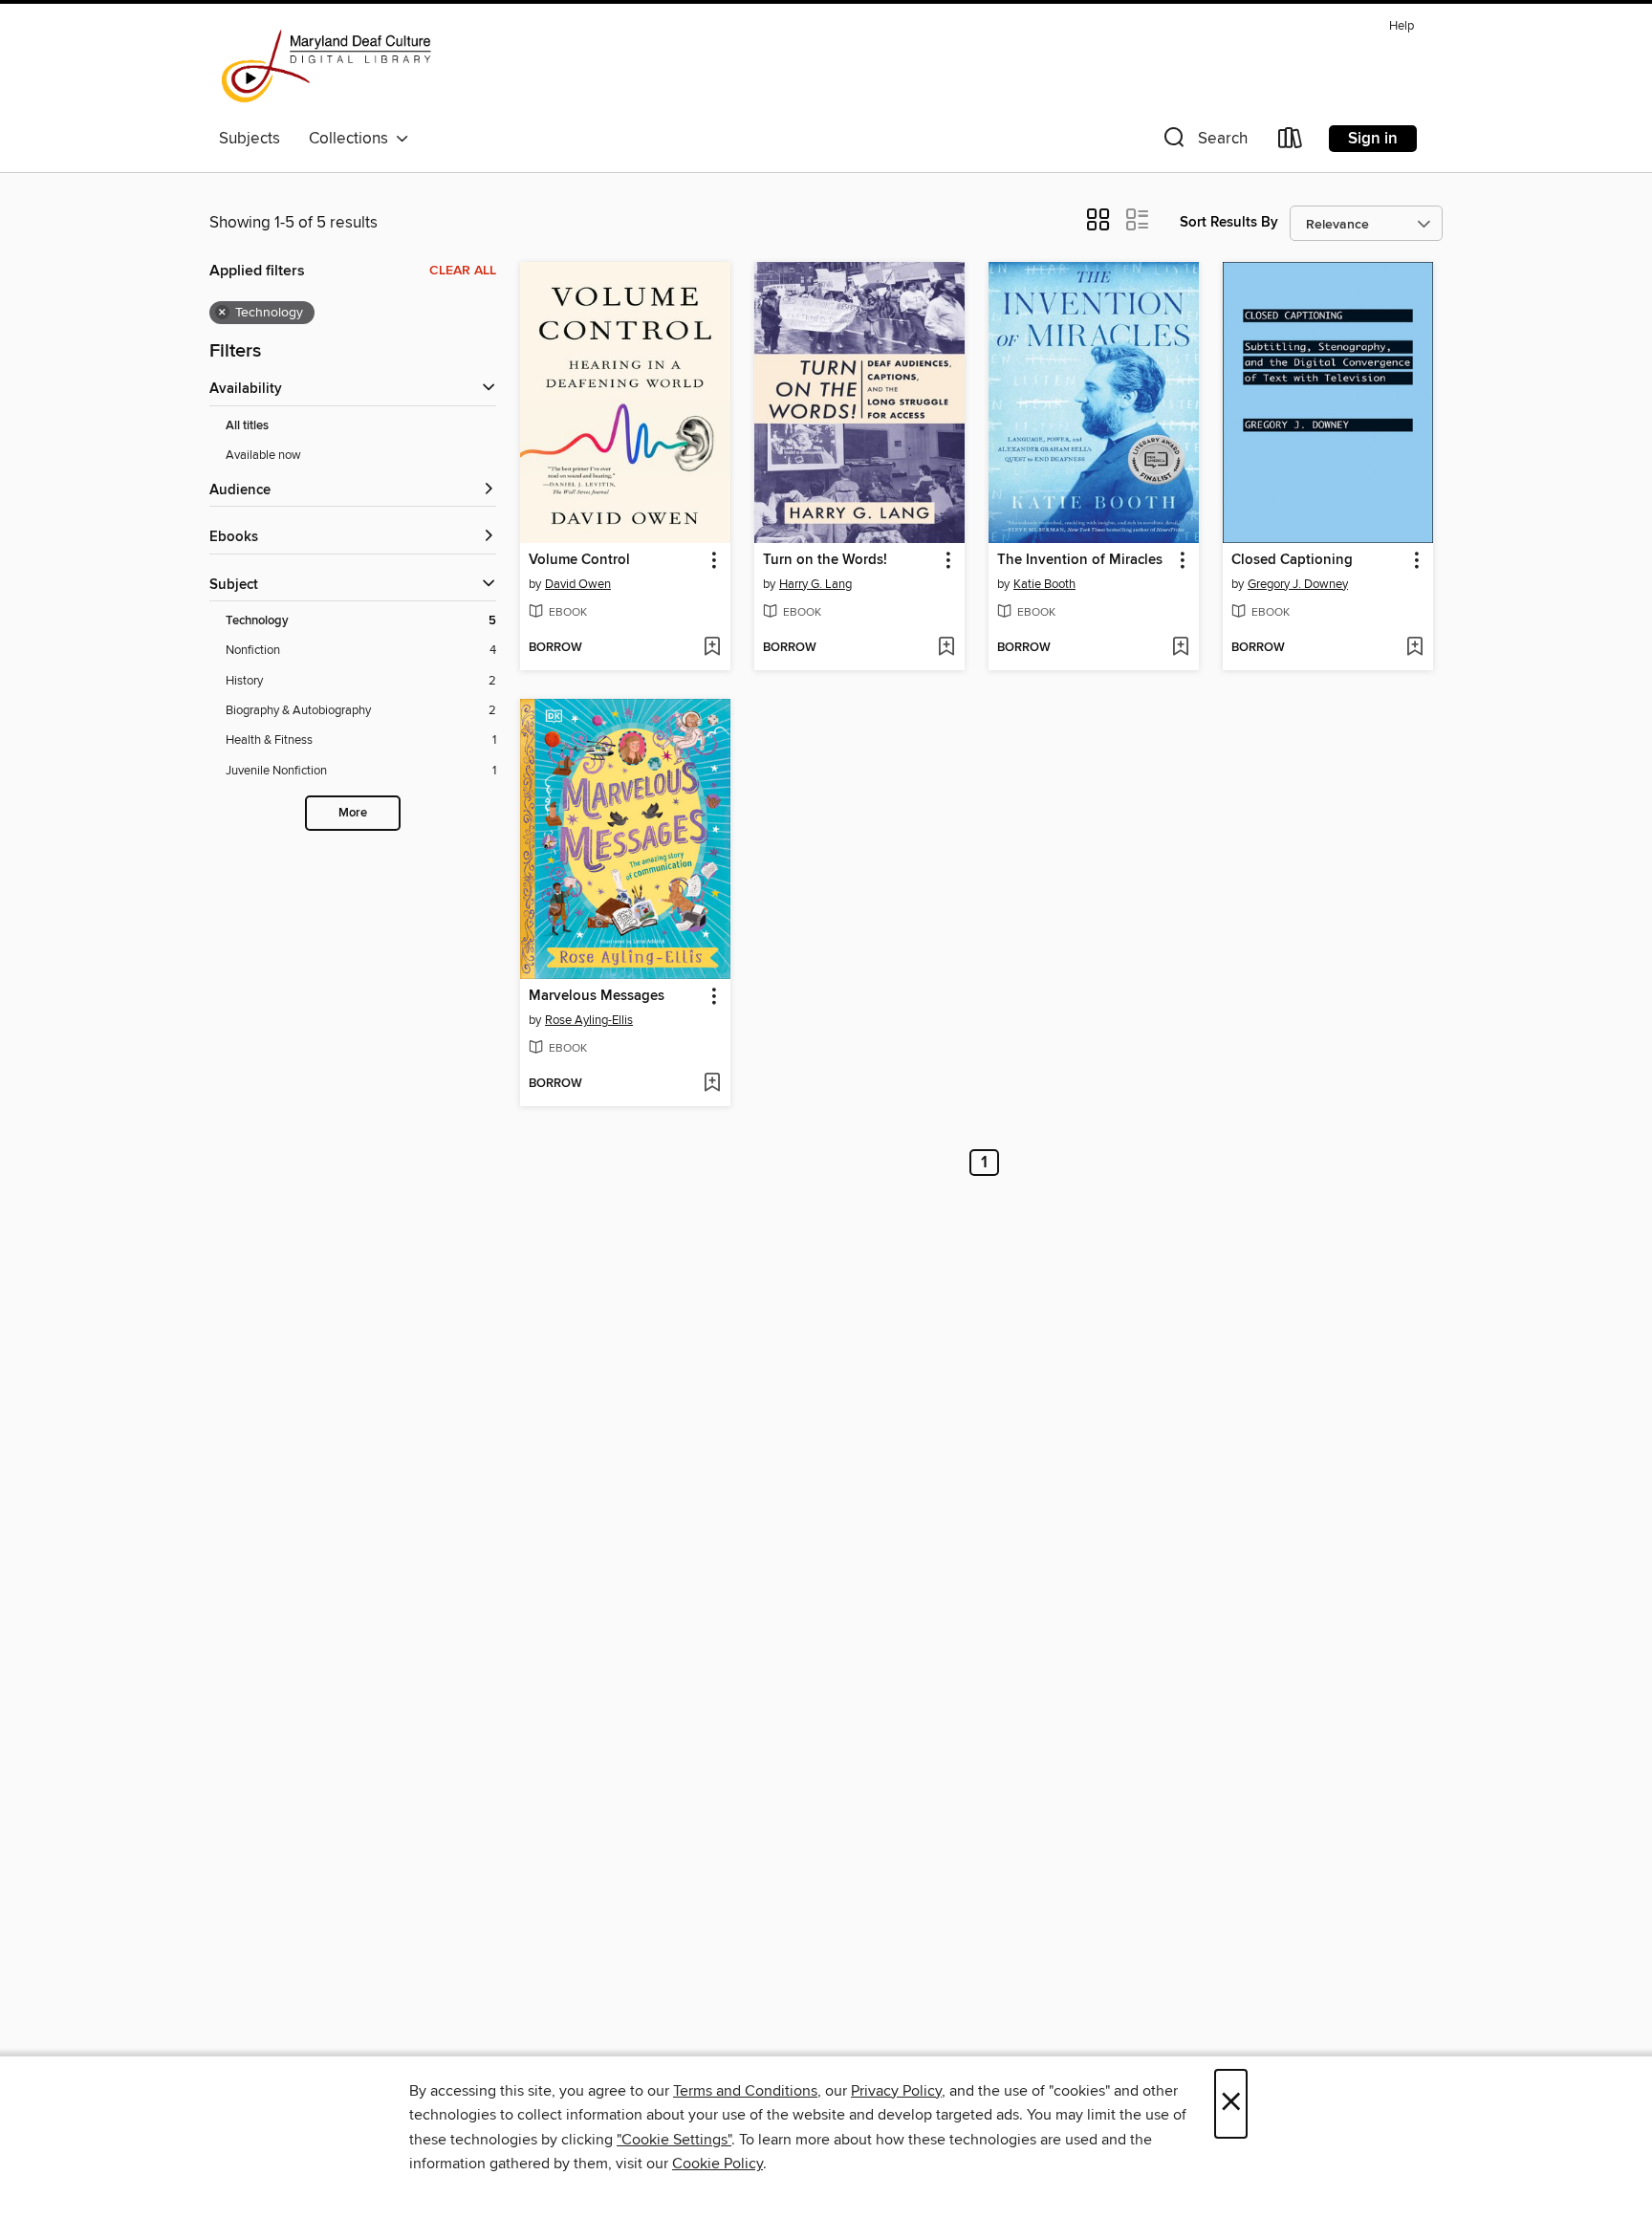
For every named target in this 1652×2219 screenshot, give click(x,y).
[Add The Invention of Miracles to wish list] (1180, 648)
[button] (1204, 142)
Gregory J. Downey (1298, 584)
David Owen (578, 584)
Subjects (250, 139)
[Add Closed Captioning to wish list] (1414, 648)
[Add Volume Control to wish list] (712, 648)
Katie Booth (1044, 584)
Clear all (463, 271)
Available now (263, 455)
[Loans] (1291, 142)
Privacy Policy (896, 2091)
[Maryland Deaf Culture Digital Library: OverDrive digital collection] (326, 66)
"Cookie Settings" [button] (674, 2140)
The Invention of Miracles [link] (1080, 560)
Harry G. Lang (815, 584)
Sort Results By (1229, 222)
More (353, 813)
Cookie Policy (717, 2164)
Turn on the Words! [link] (825, 560)
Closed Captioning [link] (1292, 560)
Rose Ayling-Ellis (589, 1020)
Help (1402, 26)
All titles (247, 426)
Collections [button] (352, 139)
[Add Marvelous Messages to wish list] (712, 1084)
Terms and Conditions (745, 2091)
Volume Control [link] (579, 560)
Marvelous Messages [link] (597, 996)
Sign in (1373, 139)
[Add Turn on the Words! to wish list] (946, 648)
